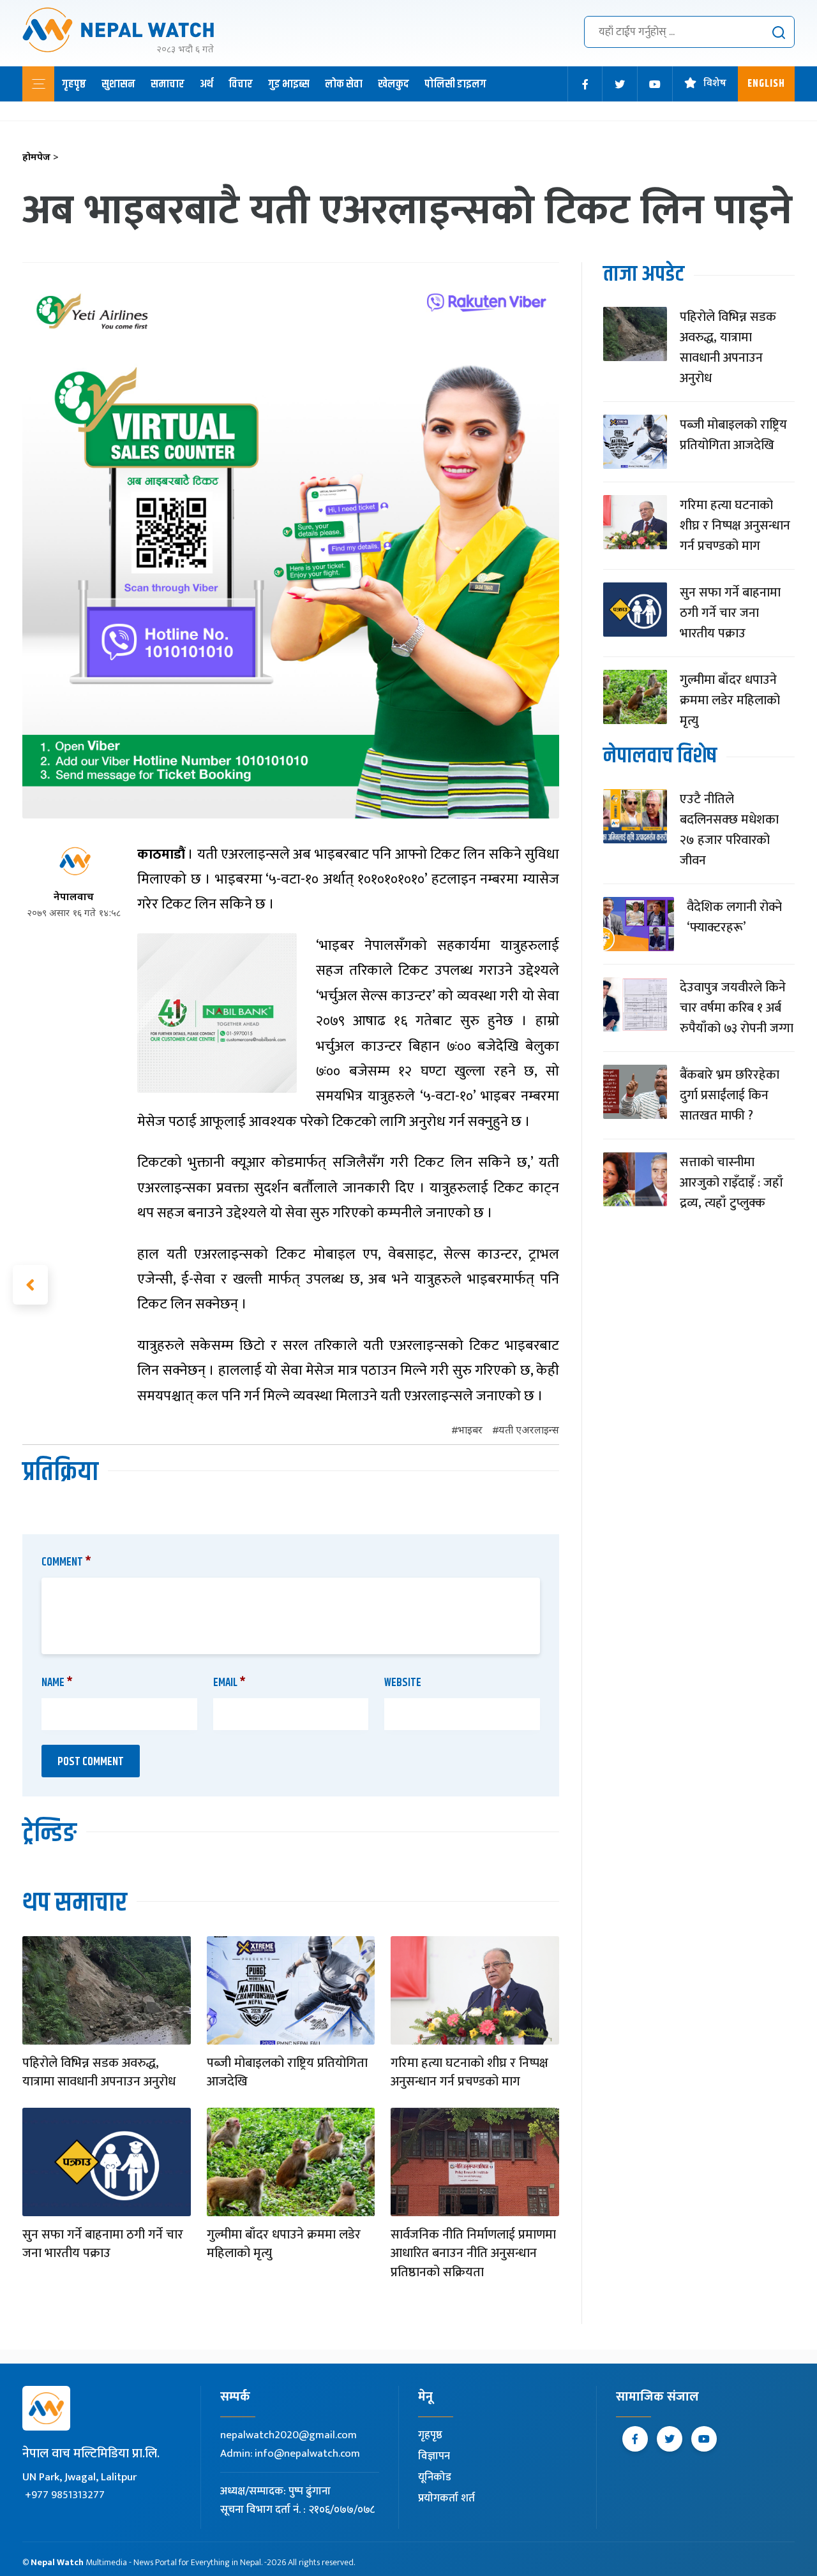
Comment (66, 1562)
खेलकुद (394, 84)
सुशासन (118, 84)
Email (229, 1683)
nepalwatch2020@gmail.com (289, 2435)
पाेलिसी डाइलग (455, 84)
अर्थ (206, 84)
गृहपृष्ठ (74, 84)
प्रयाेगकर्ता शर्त (446, 2498)
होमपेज (41, 158)
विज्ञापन (434, 2456)
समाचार (168, 84)
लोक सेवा (344, 84)
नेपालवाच (74, 898)
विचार (241, 84)
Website (403, 1683)
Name (57, 1683)
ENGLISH (766, 84)
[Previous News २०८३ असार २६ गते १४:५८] (30, 1285)
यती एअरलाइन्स (529, 1431)
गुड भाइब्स (289, 84)
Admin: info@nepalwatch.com (290, 2454)
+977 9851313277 (65, 2495)
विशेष (715, 84)
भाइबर (470, 1431)
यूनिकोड (435, 2477)
